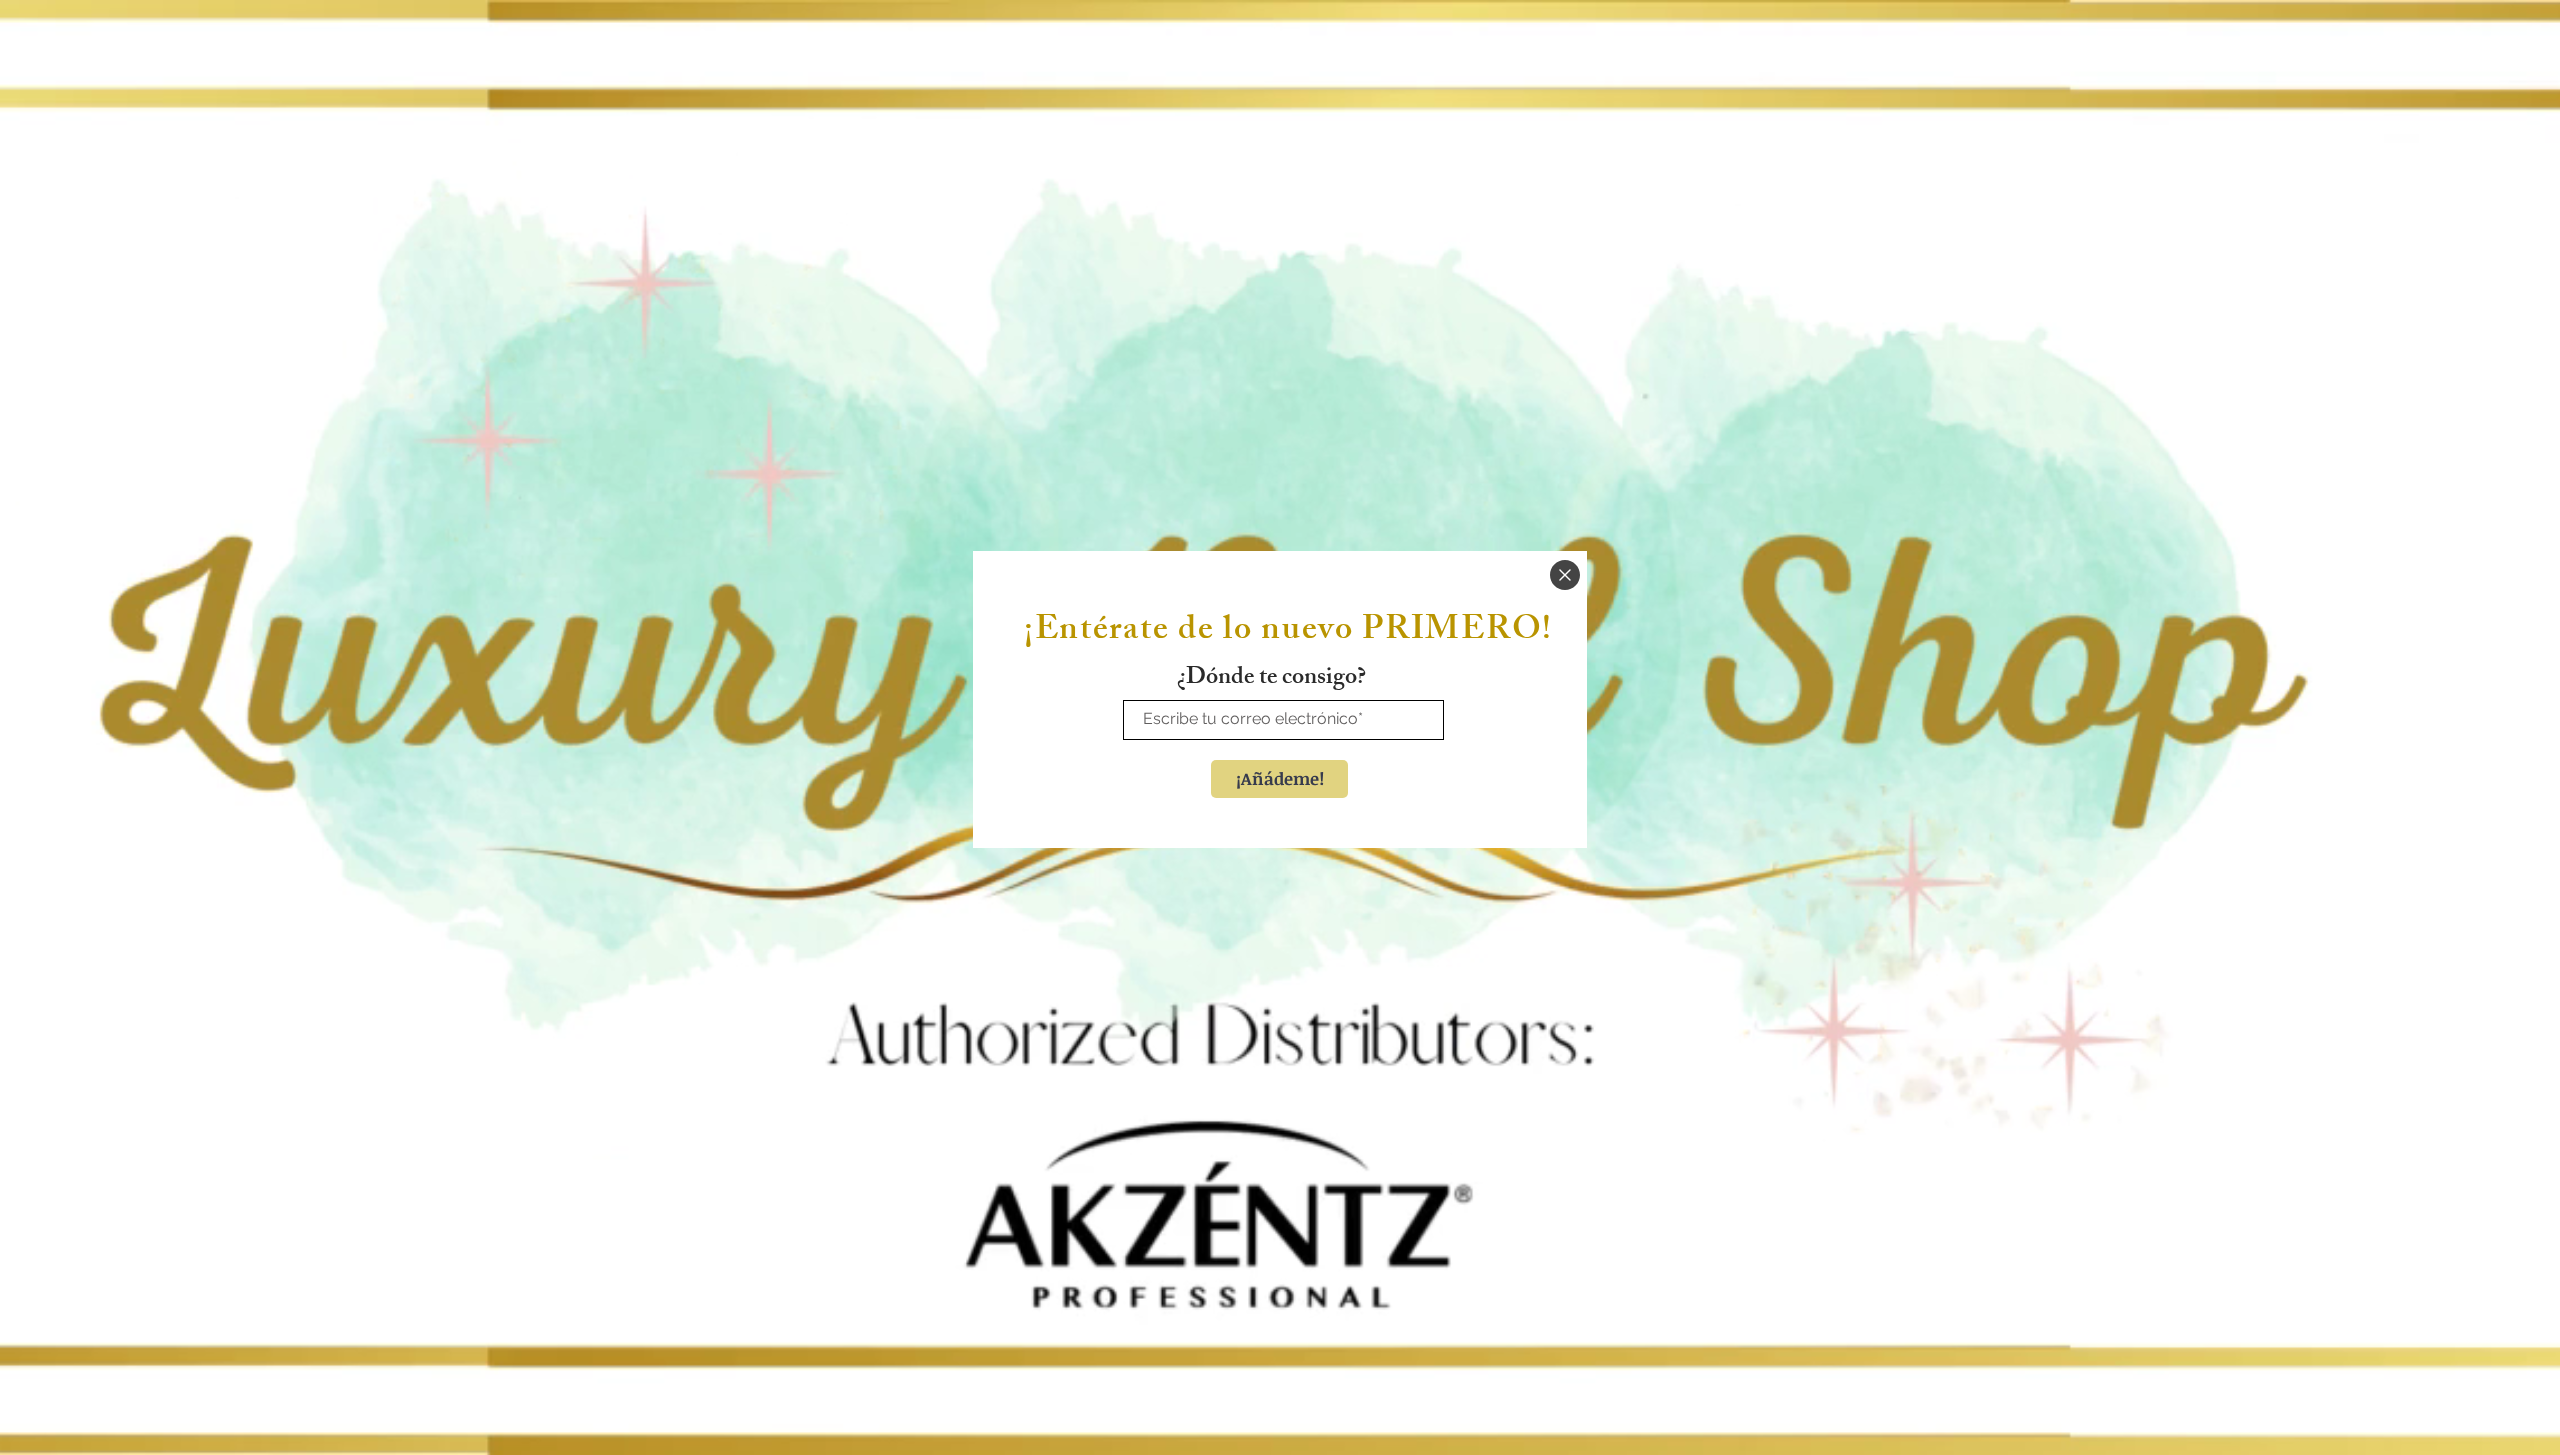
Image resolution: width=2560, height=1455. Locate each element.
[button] (1565, 575)
